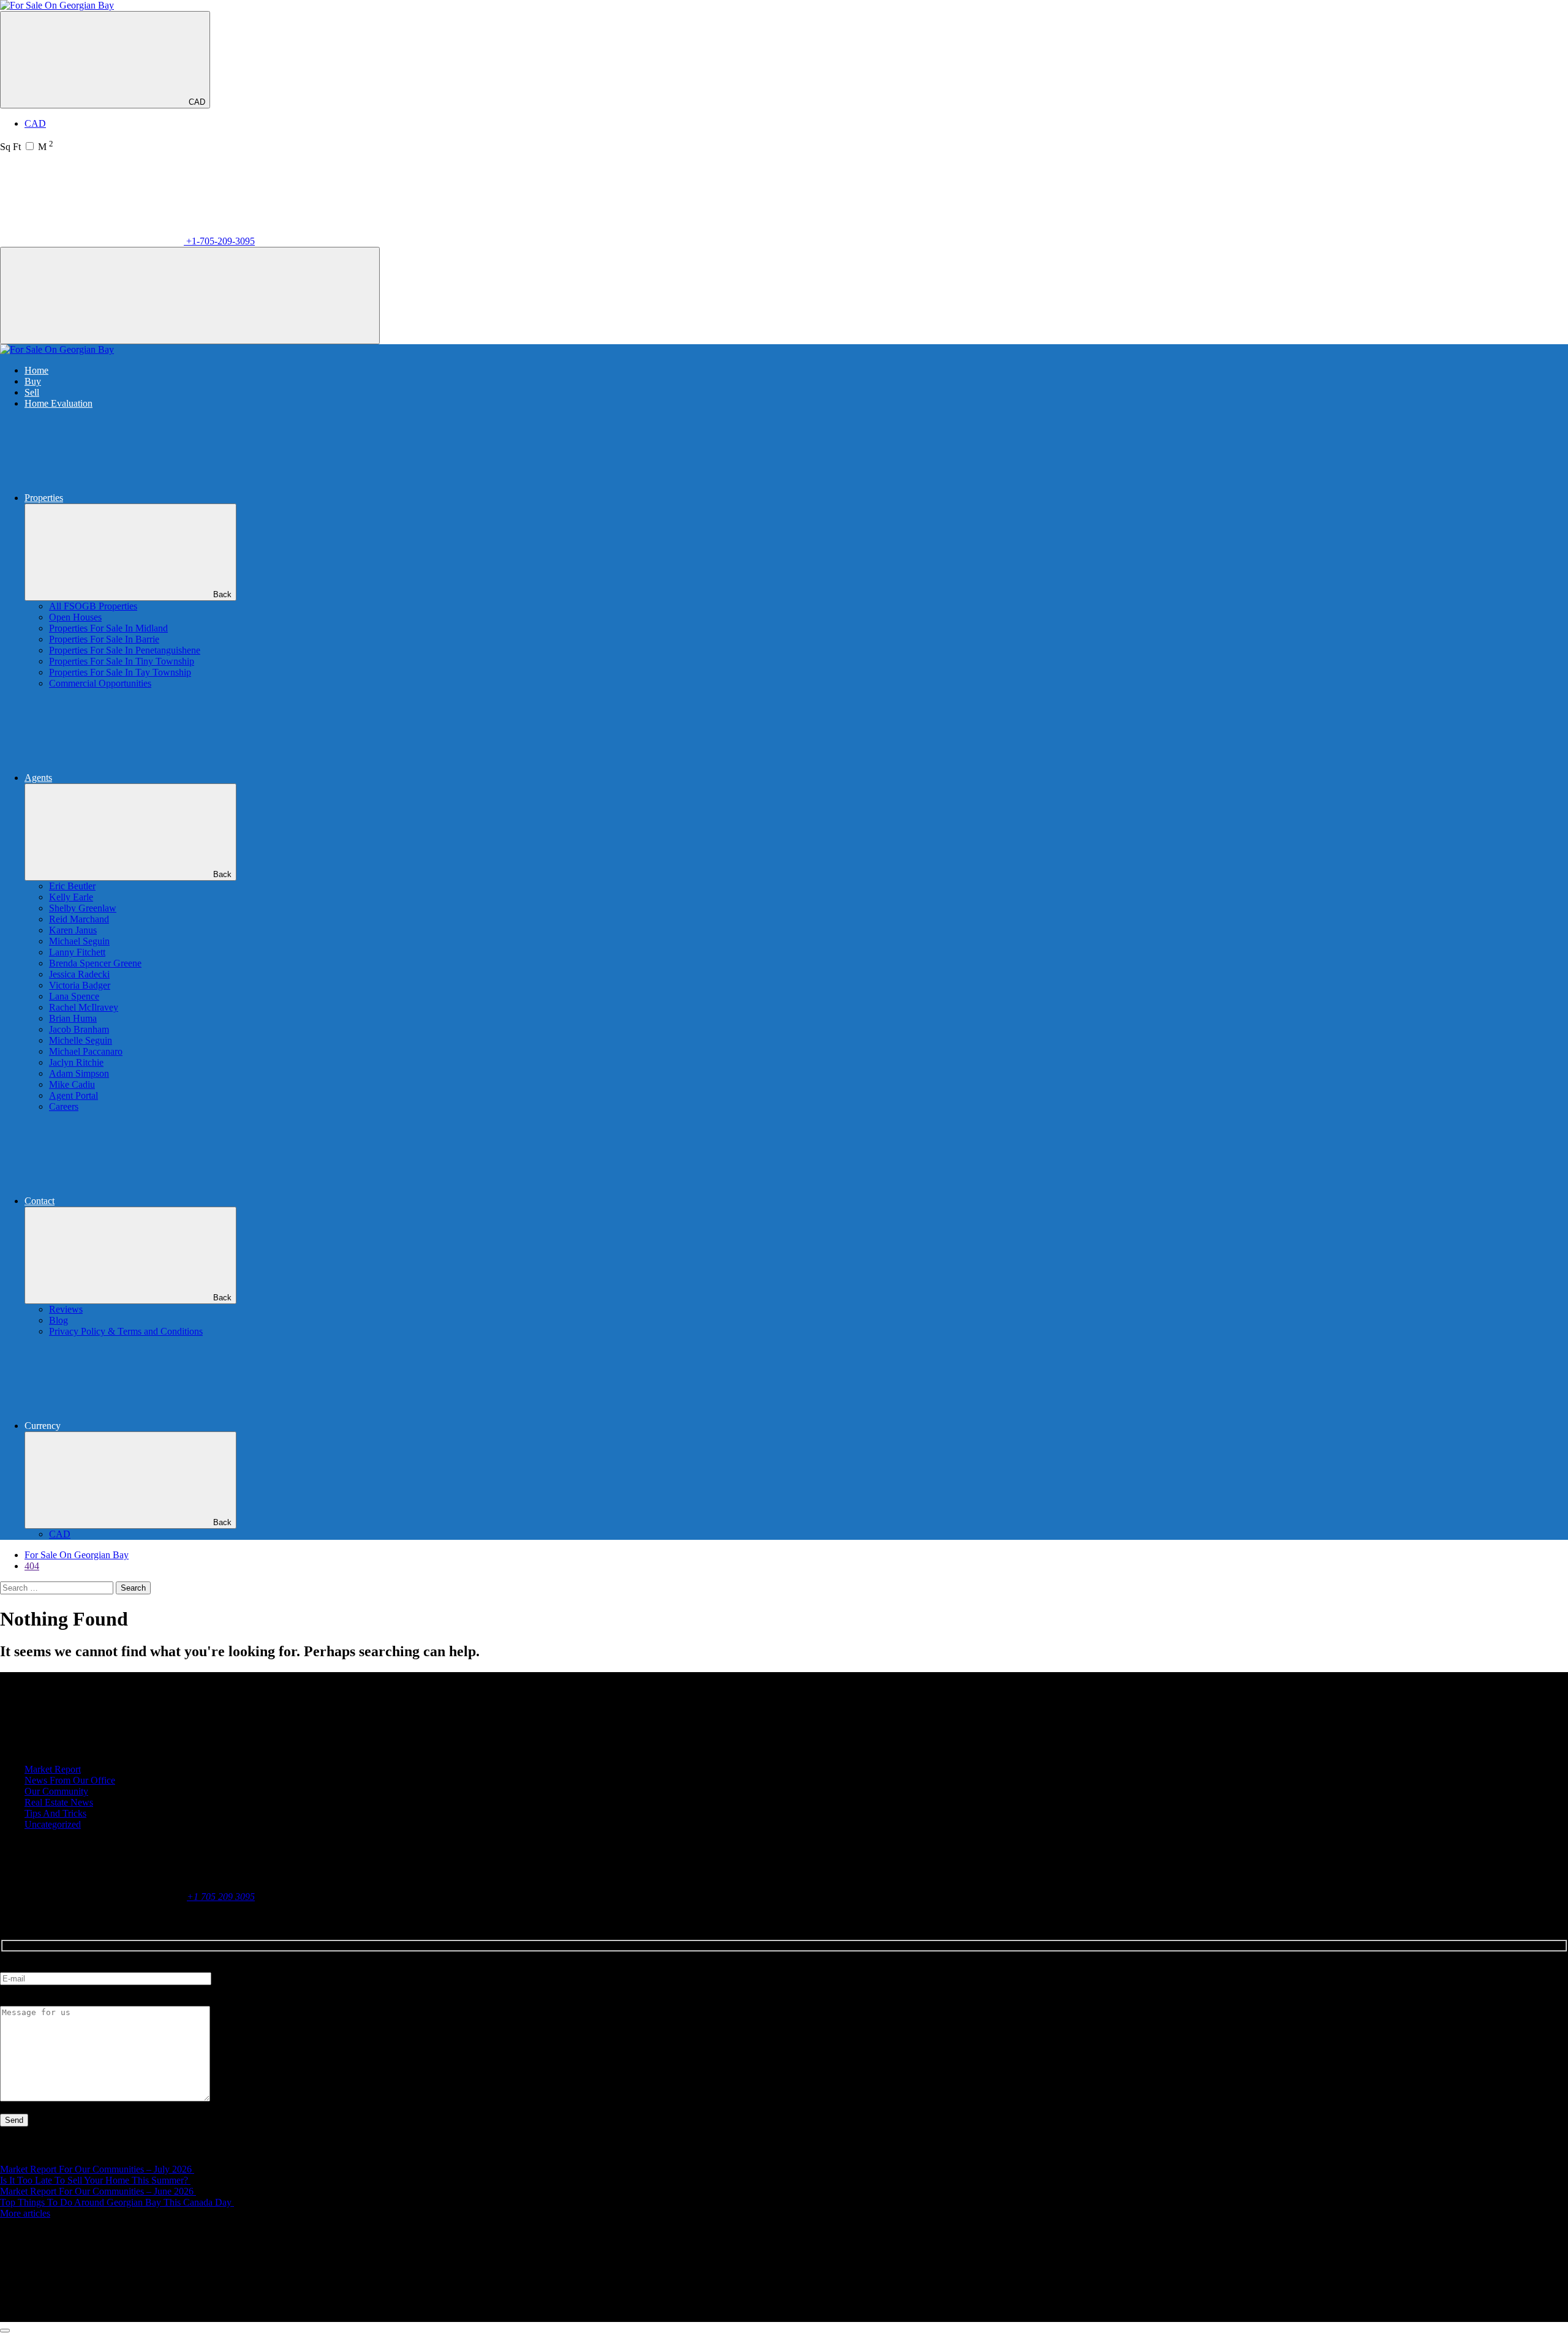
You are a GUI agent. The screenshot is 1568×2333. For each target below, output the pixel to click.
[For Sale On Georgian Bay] (57, 5)
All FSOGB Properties (93, 606)
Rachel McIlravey (84, 1007)
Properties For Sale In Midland (108, 628)
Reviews (66, 1309)
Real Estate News (59, 1802)
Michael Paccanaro (86, 1051)
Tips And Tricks (55, 1813)
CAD (197, 102)
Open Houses (75, 617)
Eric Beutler (72, 886)
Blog (58, 1320)
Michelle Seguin (81, 1040)
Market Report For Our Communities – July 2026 (97, 2169)
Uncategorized (53, 1824)
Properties (44, 498)
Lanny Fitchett (77, 952)
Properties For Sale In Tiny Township (122, 661)
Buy (33, 381)
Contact (40, 1201)
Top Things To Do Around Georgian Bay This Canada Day (117, 2202)
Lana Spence (74, 996)
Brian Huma (73, 1018)
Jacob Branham (79, 1029)
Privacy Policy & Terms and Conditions (126, 1331)
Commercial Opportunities (100, 683)
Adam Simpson (79, 1073)
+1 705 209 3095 (221, 1897)
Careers (64, 1106)
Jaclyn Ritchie (76, 1062)
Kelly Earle (71, 897)
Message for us (29, 2000)
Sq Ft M (27, 147)
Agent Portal (73, 1095)
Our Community (56, 1791)
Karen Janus (73, 930)
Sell (32, 392)
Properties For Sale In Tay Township (120, 672)
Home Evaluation (58, 403)
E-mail (13, 1966)
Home (36, 370)
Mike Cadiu (72, 1084)
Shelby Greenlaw (83, 908)
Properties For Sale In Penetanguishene (125, 650)
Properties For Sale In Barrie (104, 639)
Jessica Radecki (79, 974)
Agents (38, 778)
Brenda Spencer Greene (95, 963)
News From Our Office (70, 1780)
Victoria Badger (80, 985)
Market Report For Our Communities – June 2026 (98, 2191)
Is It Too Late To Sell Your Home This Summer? (95, 2180)
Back (222, 594)
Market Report (53, 1769)
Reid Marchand (79, 919)
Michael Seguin (79, 941)
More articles (25, 2213)
